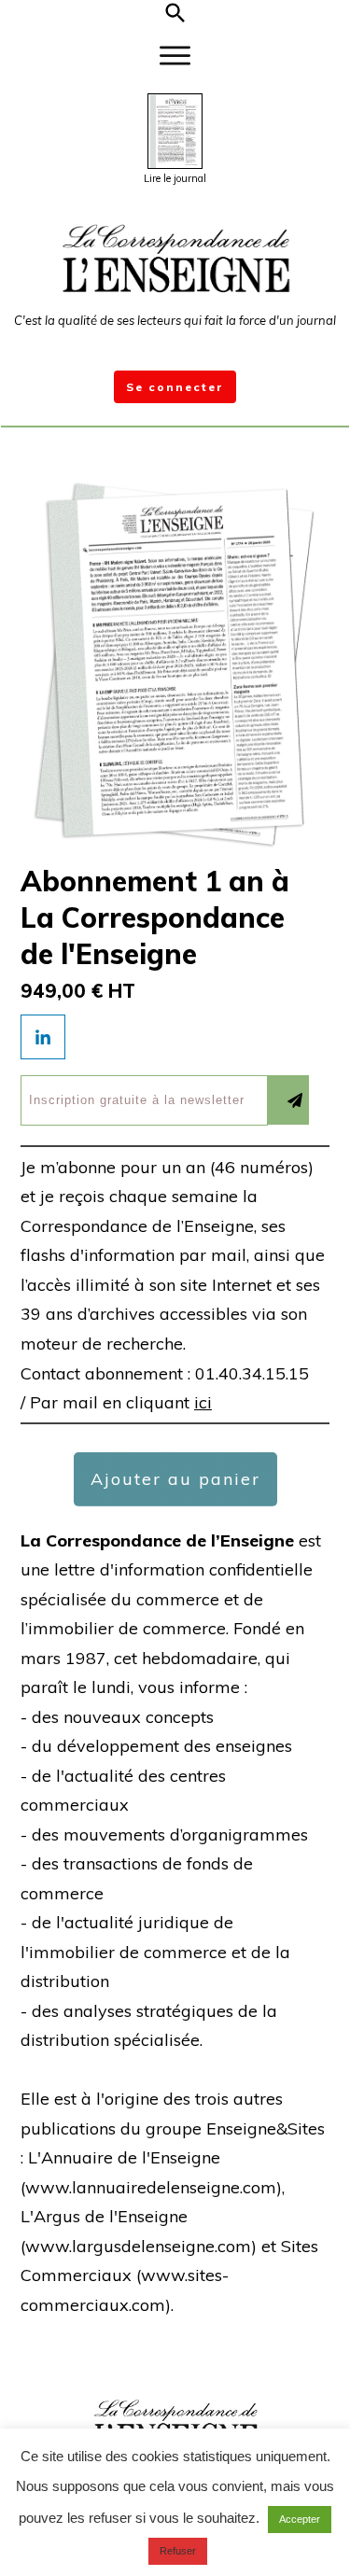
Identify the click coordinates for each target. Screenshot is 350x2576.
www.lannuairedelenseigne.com (151, 2187)
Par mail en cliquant (121, 1402)
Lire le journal (175, 178)
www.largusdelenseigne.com (138, 2246)
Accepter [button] (300, 2519)
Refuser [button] (178, 2551)
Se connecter (175, 387)
